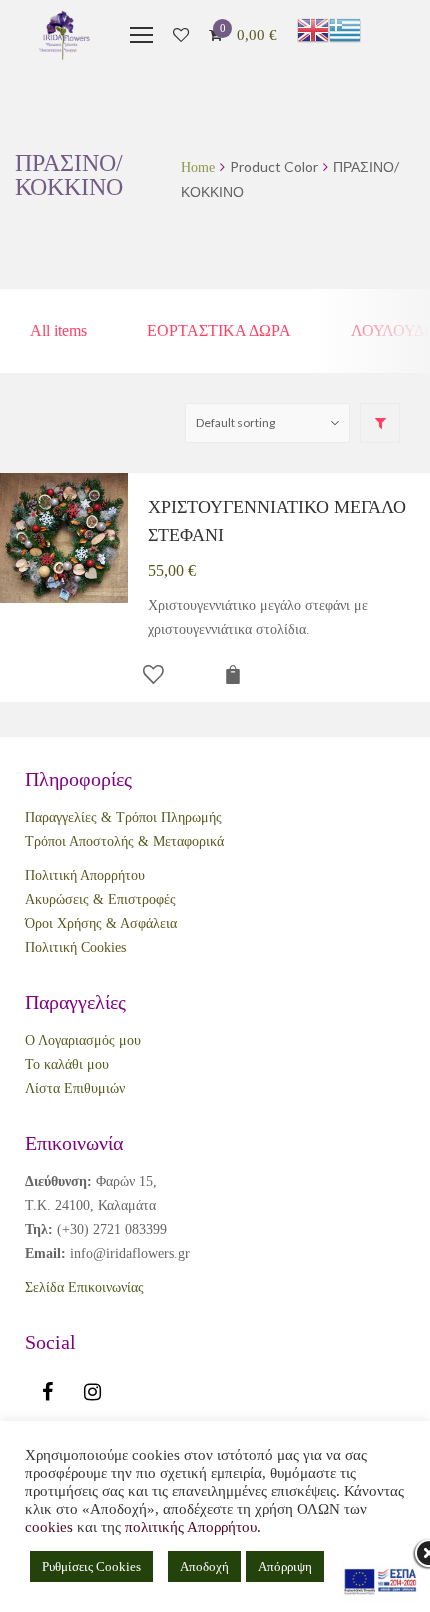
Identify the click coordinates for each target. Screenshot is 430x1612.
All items (58, 330)
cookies (49, 1527)
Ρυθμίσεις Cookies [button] (91, 1566)
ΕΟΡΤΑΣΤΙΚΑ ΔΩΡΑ (219, 330)
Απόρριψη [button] (285, 1566)
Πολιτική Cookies (75, 947)
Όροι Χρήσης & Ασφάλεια (101, 923)
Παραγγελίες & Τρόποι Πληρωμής (123, 817)
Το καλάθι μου (67, 1064)
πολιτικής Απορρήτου (191, 1527)
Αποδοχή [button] (204, 1566)
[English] (313, 29)
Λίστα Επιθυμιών (75, 1088)
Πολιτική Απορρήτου (85, 875)
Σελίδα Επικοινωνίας (84, 1287)
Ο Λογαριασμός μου (83, 1040)
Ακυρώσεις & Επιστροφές (100, 899)
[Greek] (345, 29)
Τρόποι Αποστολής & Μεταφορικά (124, 841)
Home (198, 167)
